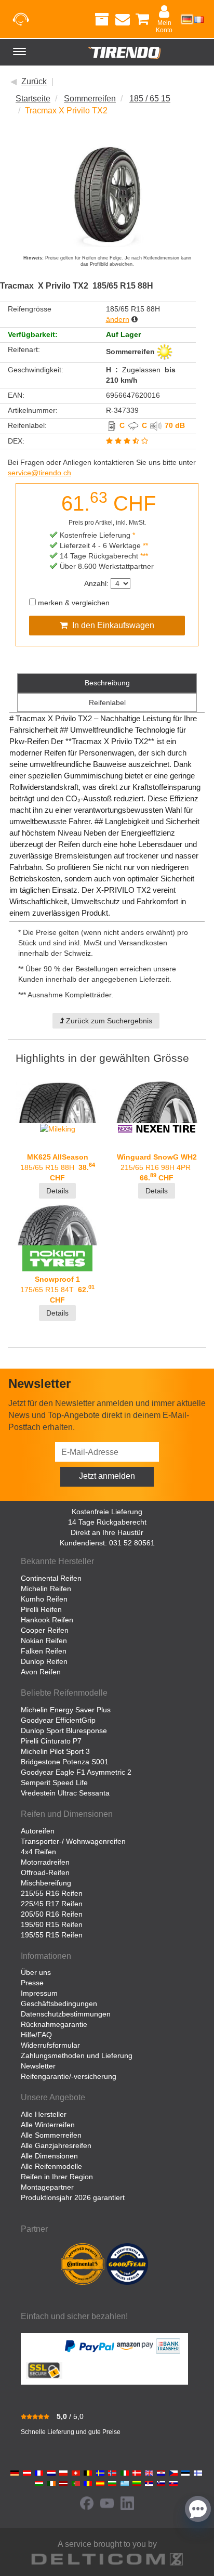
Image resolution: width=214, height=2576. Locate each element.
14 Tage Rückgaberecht (107, 1522)
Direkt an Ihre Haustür (107, 1532)
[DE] (187, 19)
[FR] (199, 19)
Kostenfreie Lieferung (107, 1512)
